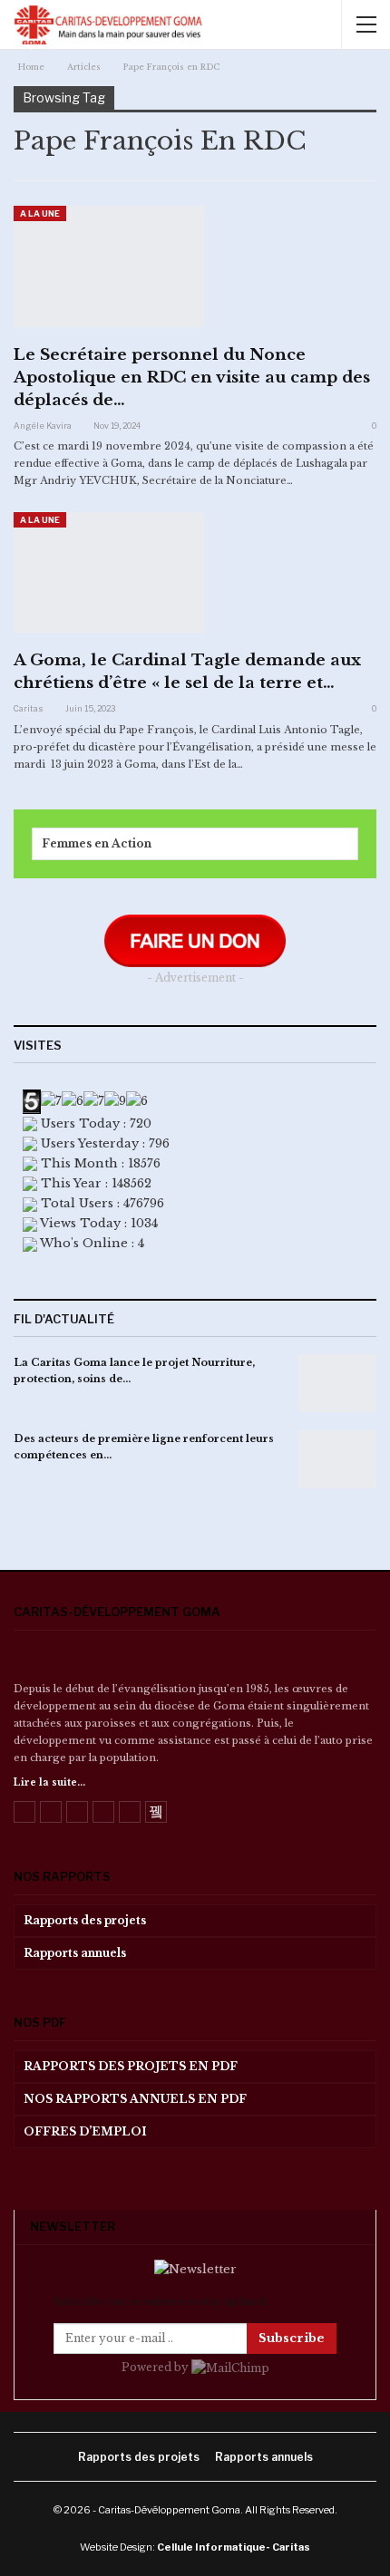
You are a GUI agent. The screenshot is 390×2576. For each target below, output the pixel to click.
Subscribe (292, 2338)
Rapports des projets (85, 1920)
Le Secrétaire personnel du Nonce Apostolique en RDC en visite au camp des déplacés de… (192, 378)
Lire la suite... (49, 1782)
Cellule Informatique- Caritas (234, 2547)
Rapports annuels (75, 1953)
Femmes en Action (97, 843)
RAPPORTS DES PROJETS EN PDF (131, 2066)
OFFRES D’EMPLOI (85, 2131)
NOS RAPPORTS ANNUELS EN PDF (135, 2099)
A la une (40, 213)
